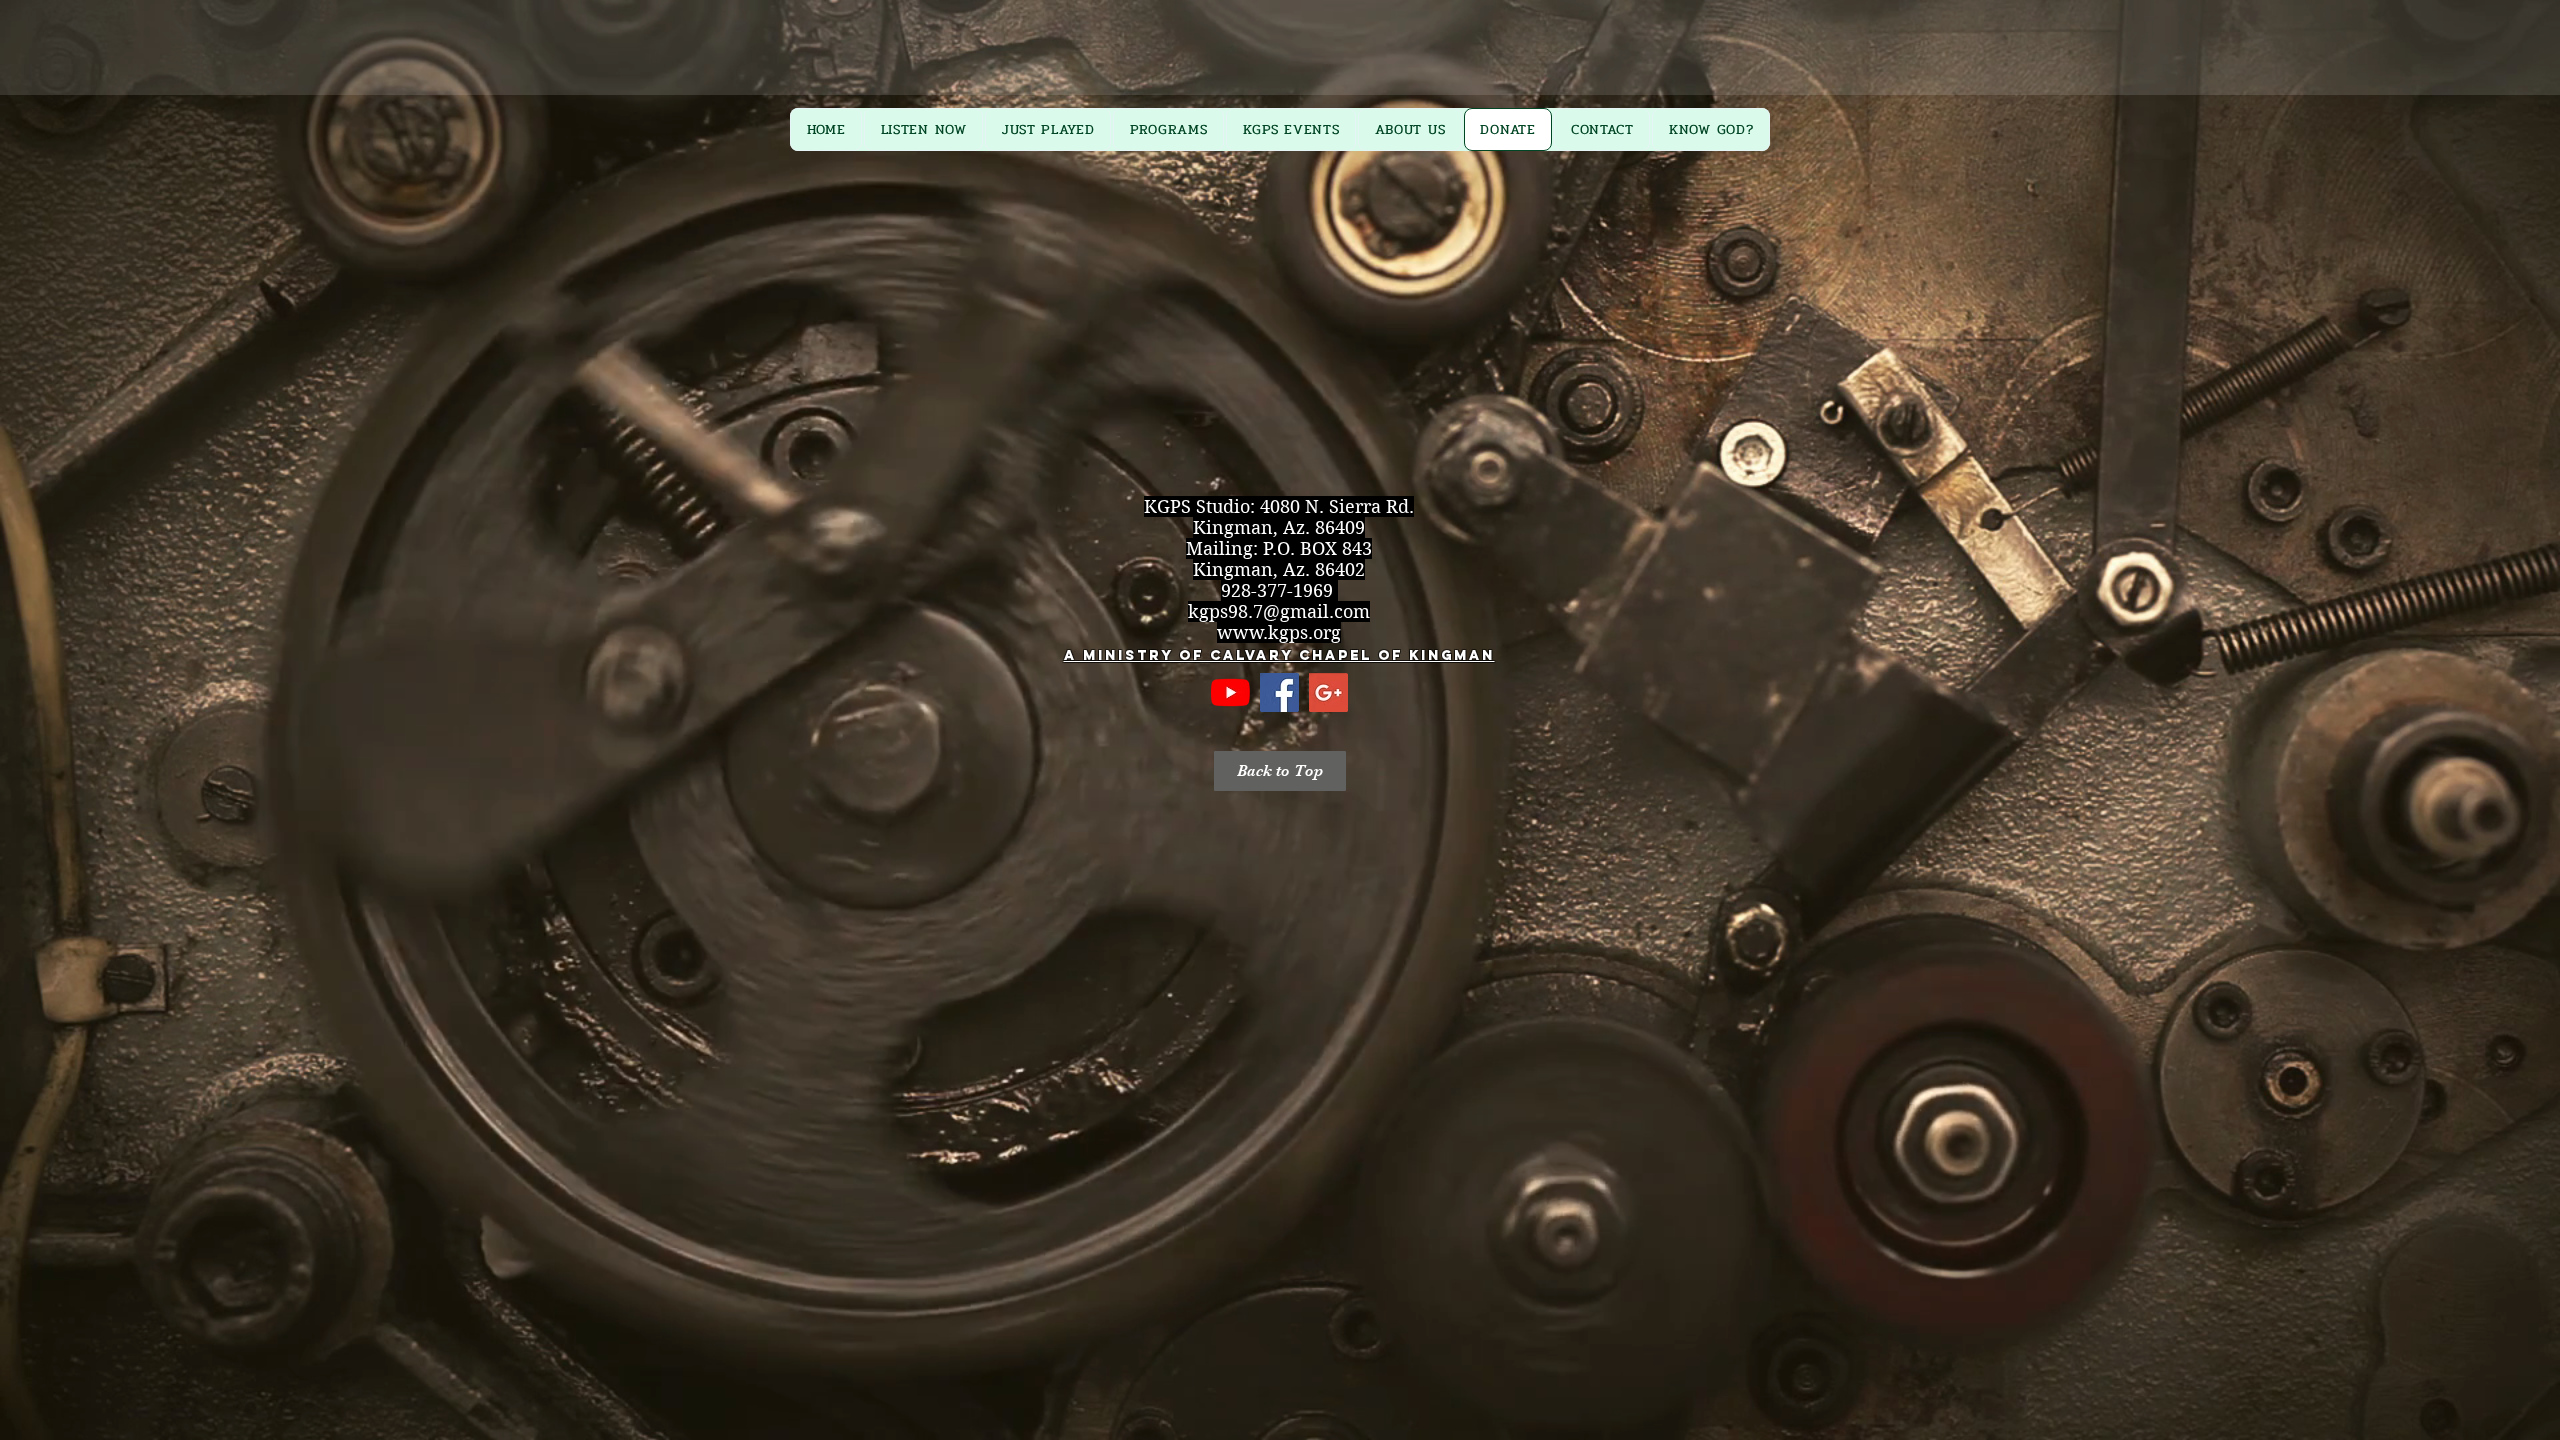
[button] (1280, 771)
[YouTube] (1230, 692)
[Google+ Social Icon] (1328, 692)
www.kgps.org (1279, 632)
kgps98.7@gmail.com (1279, 611)
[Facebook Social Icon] (1279, 692)
